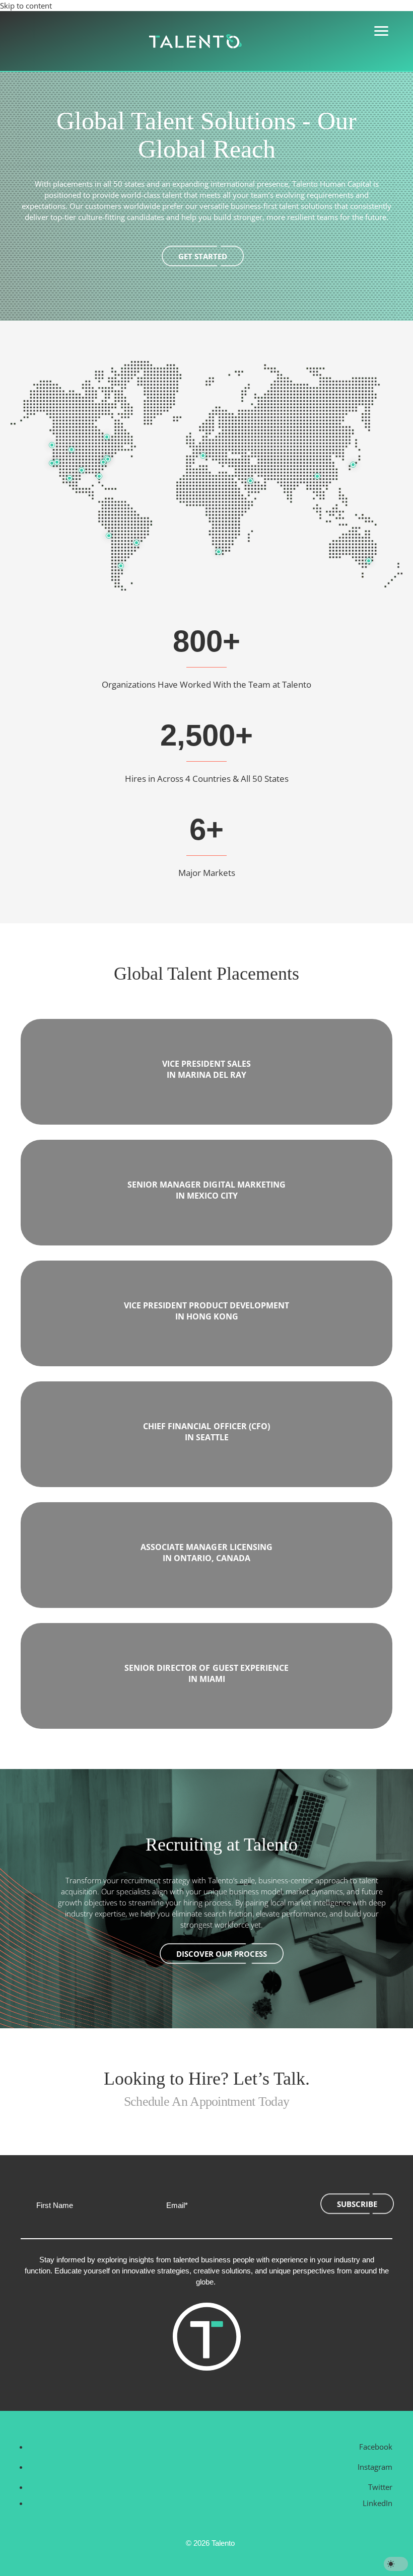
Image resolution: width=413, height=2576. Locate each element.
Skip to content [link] (26, 6)
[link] (195, 41)
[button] (373, 2447)
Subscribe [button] (357, 2204)
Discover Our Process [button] (222, 1954)
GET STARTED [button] (203, 256)
